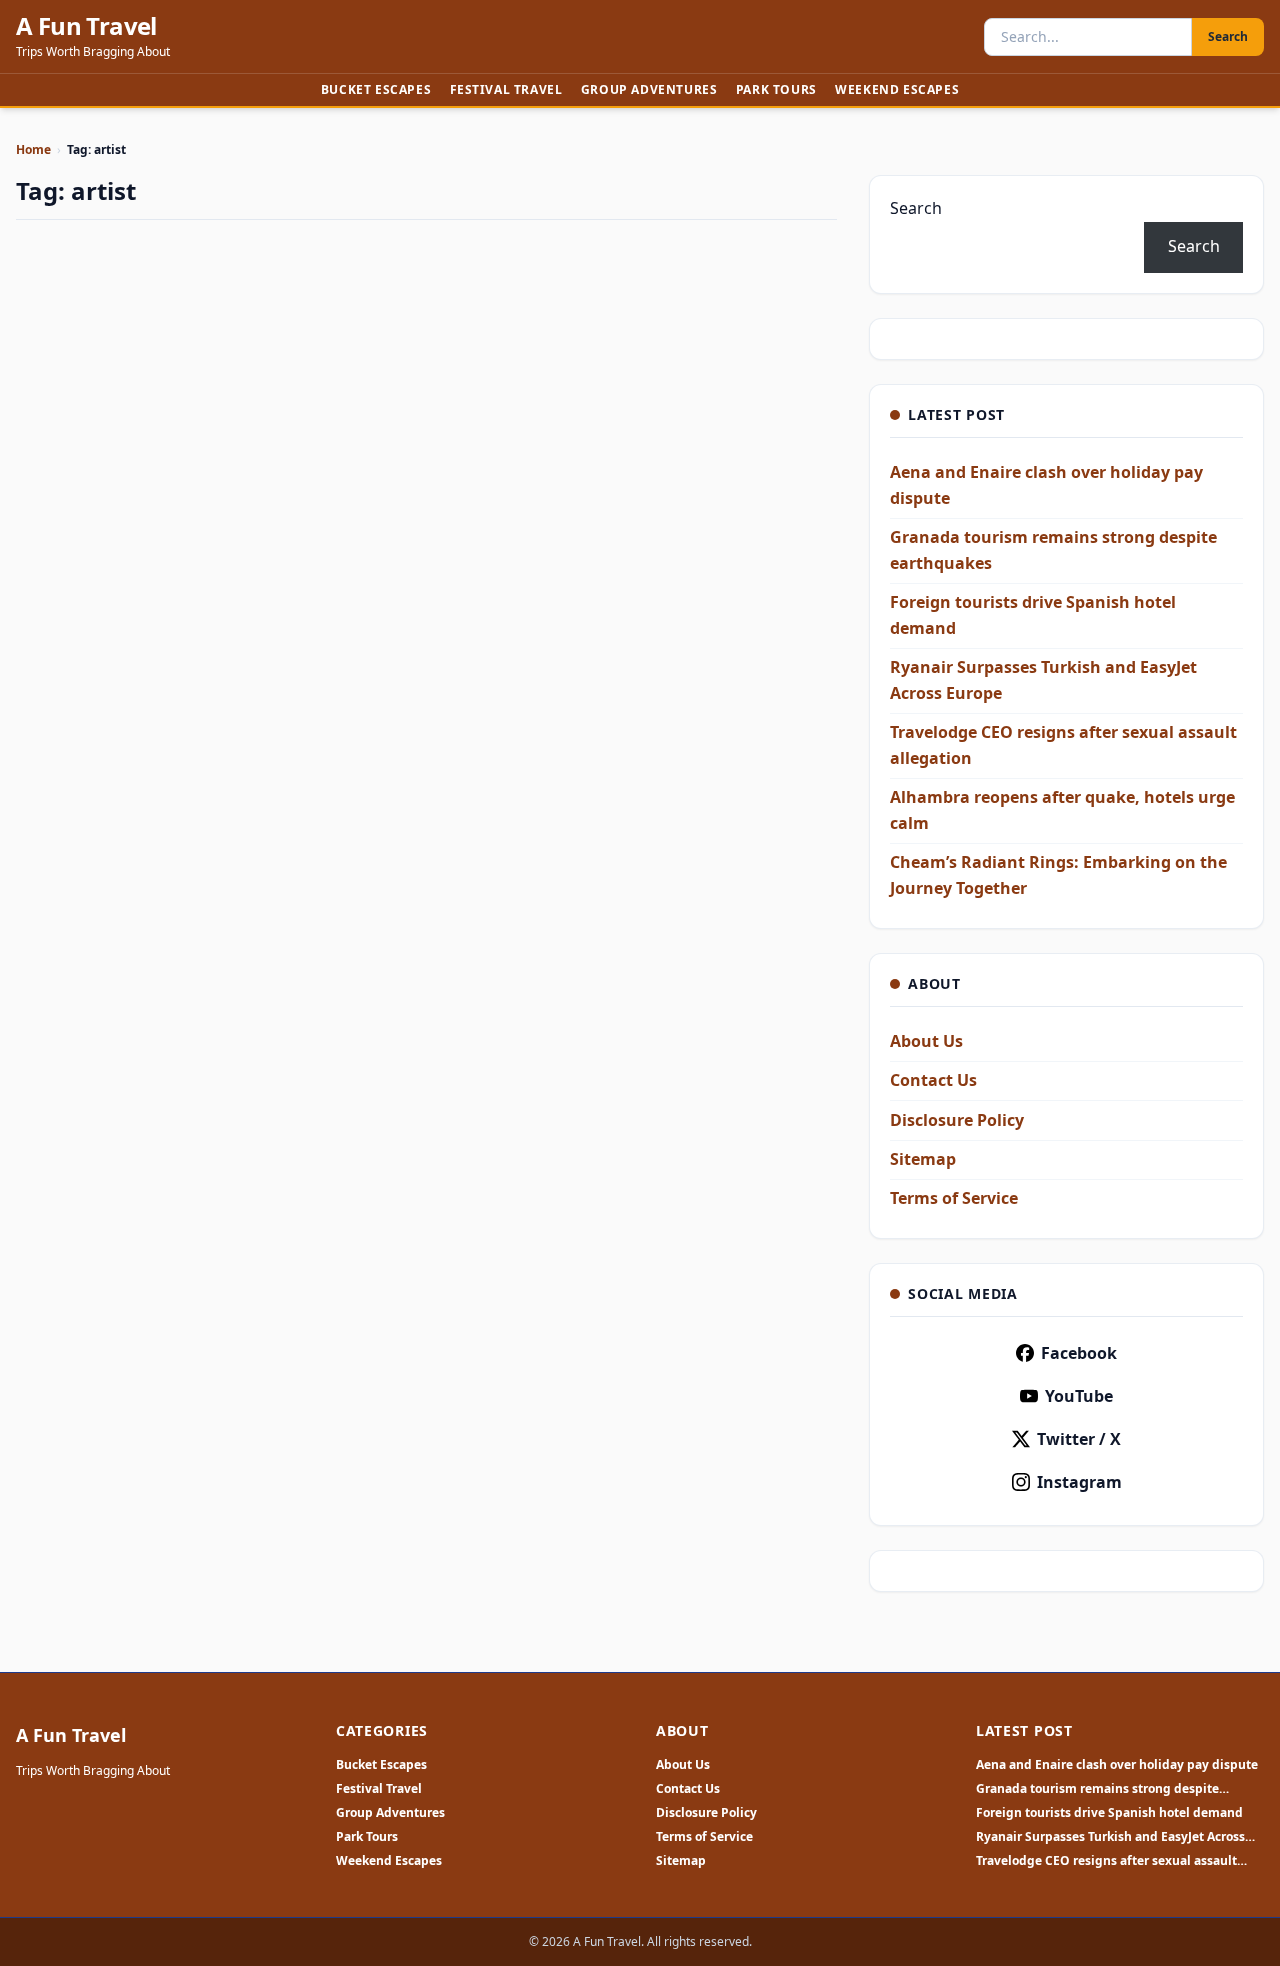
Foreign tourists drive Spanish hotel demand (1109, 1813)
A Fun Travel (86, 26)
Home (33, 149)
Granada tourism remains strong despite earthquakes (1097, 1789)
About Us (926, 1041)
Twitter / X (1079, 1439)
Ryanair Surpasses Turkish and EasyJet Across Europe (1110, 1837)
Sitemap (923, 1159)
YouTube (1079, 1396)
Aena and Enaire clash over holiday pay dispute (1117, 1765)
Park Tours (776, 89)
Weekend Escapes (897, 89)
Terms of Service (954, 1198)
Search (1228, 36)
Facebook (1079, 1353)
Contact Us (933, 1080)
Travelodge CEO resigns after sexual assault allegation (1106, 1861)
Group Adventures (649, 89)
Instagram (1079, 1482)
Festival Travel (506, 89)
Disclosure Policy (957, 1120)
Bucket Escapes (376, 89)
